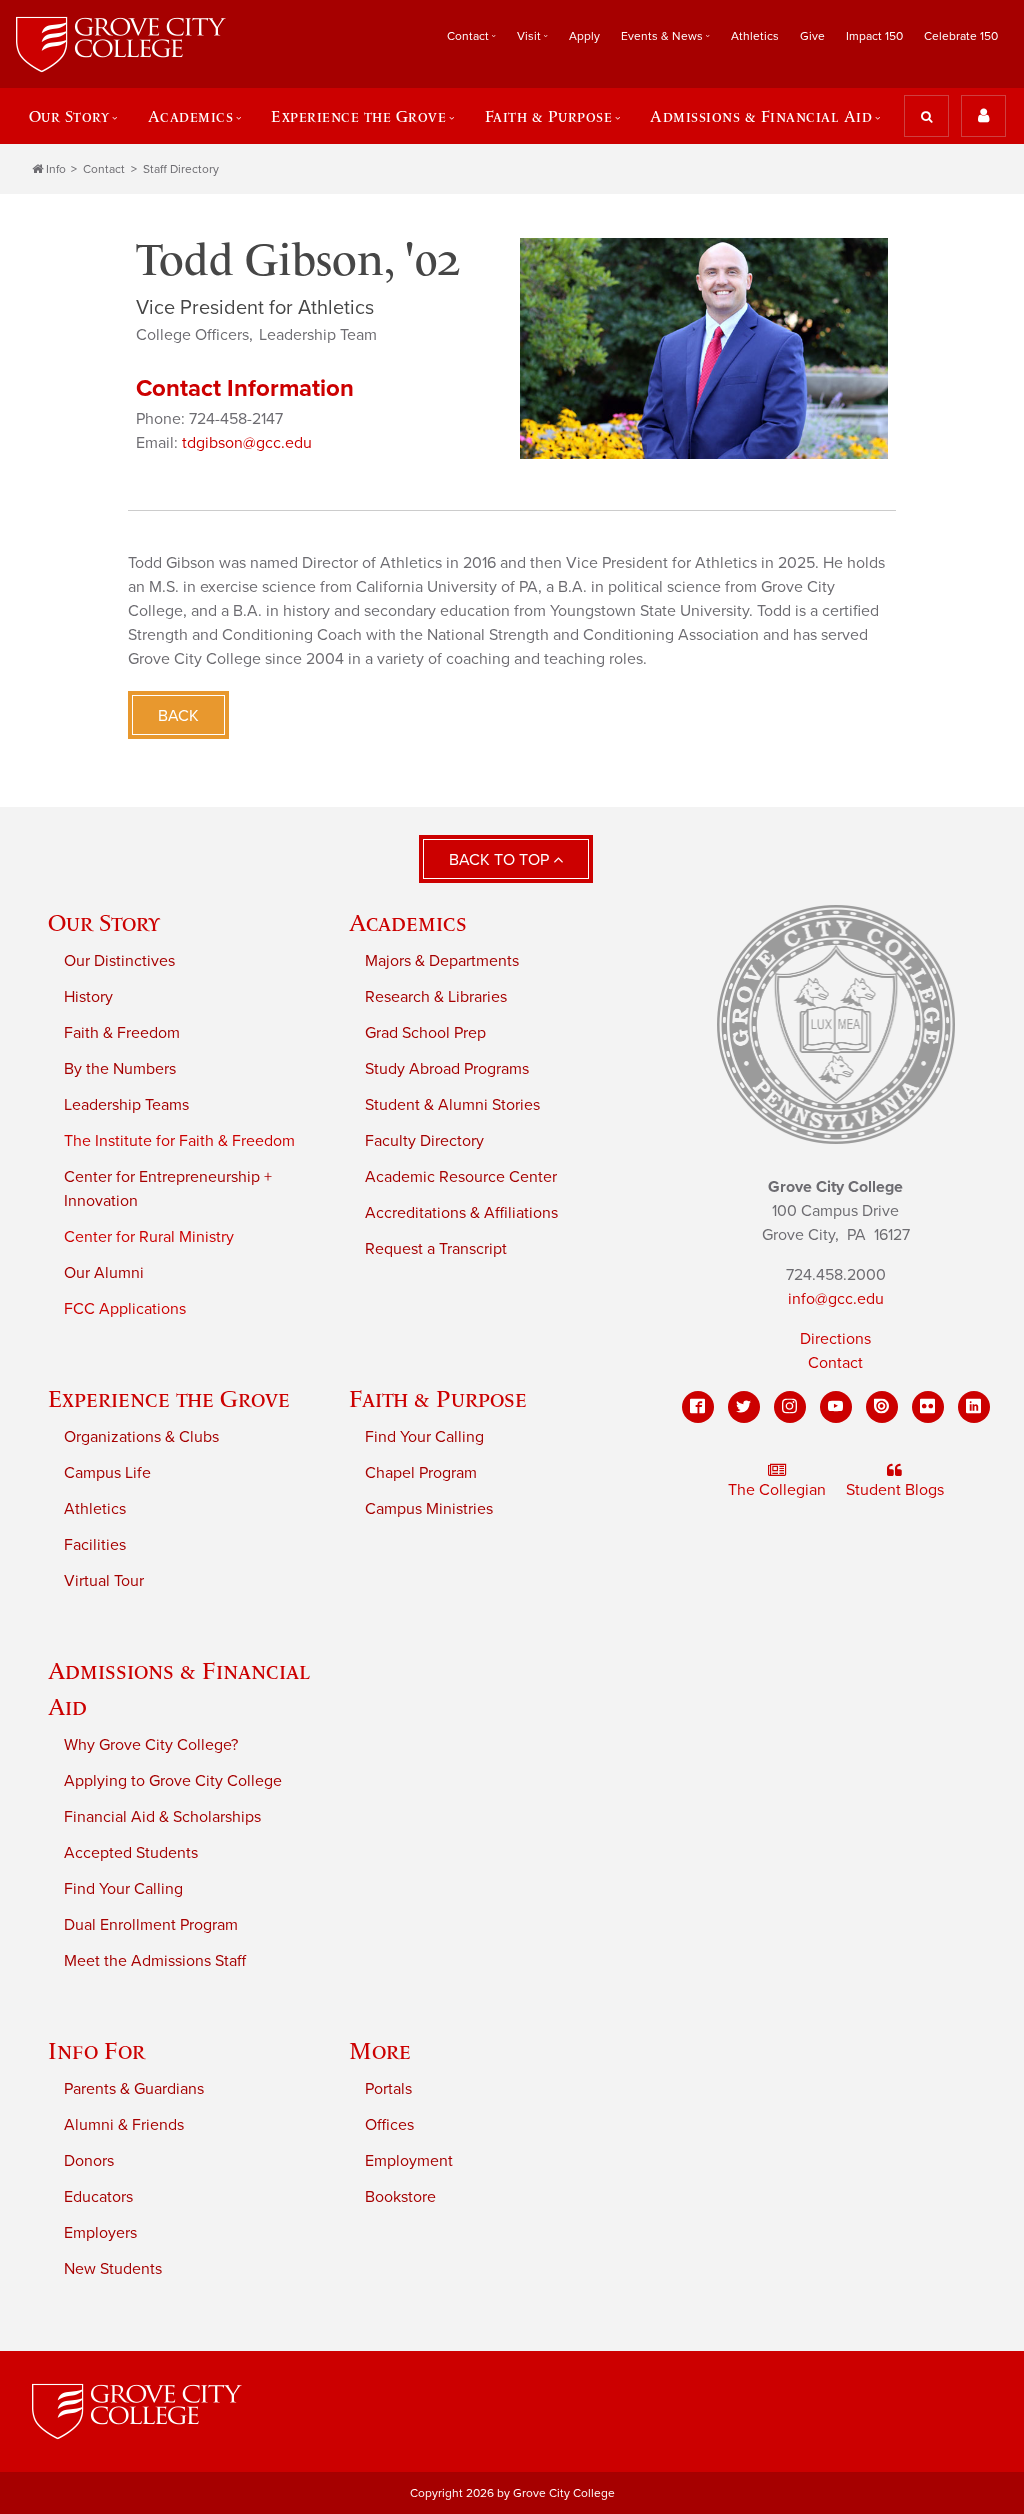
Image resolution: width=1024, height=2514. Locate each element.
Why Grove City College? (151, 1745)
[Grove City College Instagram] (790, 1407)
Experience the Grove (169, 1398)
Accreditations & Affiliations (461, 1213)
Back (178, 716)
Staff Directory (181, 169)
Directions (835, 1339)
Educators (98, 2197)
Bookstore (400, 2197)
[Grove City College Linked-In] (974, 1407)
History (88, 997)
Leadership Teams (126, 1105)
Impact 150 (874, 36)
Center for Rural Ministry (149, 1237)
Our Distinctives (119, 961)
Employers (100, 2233)
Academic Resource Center (461, 1177)
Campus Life (107, 1473)
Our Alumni (104, 1273)
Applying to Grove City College (173, 1781)
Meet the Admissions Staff (155, 1961)
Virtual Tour (104, 1581)
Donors (89, 2161)
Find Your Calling (424, 1437)
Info (56, 169)
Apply (584, 36)
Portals (388, 2089)
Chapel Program (421, 1473)
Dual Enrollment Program (151, 1925)
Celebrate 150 (961, 36)
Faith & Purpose (438, 1398)
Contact (104, 169)
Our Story (104, 922)
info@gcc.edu (836, 1299)
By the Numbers (120, 1069)
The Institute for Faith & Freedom (179, 1141)
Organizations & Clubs (141, 1437)
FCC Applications (125, 1309)
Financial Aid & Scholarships (162, 1817)
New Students (113, 2269)
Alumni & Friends (124, 2125)
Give (812, 36)
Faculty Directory (424, 1141)
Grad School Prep (425, 1033)
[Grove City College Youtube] (836, 1407)
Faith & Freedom (122, 1033)
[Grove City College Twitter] (744, 1407)
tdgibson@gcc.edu (247, 443)
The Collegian (777, 1490)
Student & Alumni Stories (452, 1105)
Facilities (95, 1545)
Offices (389, 2125)
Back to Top (501, 860)
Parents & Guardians (134, 2089)
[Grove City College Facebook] (698, 1407)
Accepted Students (131, 1853)
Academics (408, 922)
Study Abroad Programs (447, 1069)
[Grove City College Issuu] (882, 1407)
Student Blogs (895, 1490)
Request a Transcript (436, 1249)
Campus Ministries (429, 1509)
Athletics (755, 36)
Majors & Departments (442, 961)
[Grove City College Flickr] (928, 1407)
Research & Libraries (436, 997)
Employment (409, 2161)
